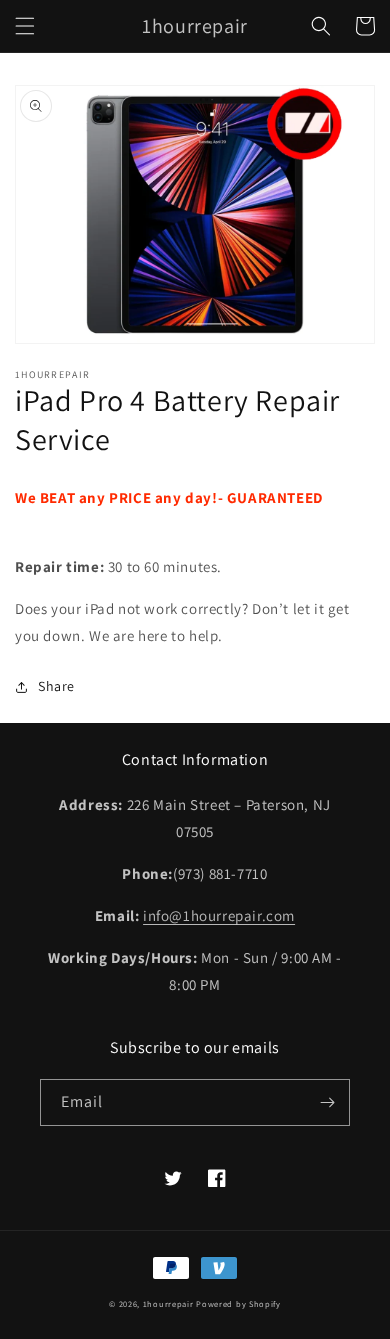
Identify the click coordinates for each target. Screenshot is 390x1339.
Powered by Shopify (238, 1303)
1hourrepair (168, 1303)
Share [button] (56, 686)
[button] (25, 26)
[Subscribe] (327, 1102)
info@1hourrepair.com (219, 915)
